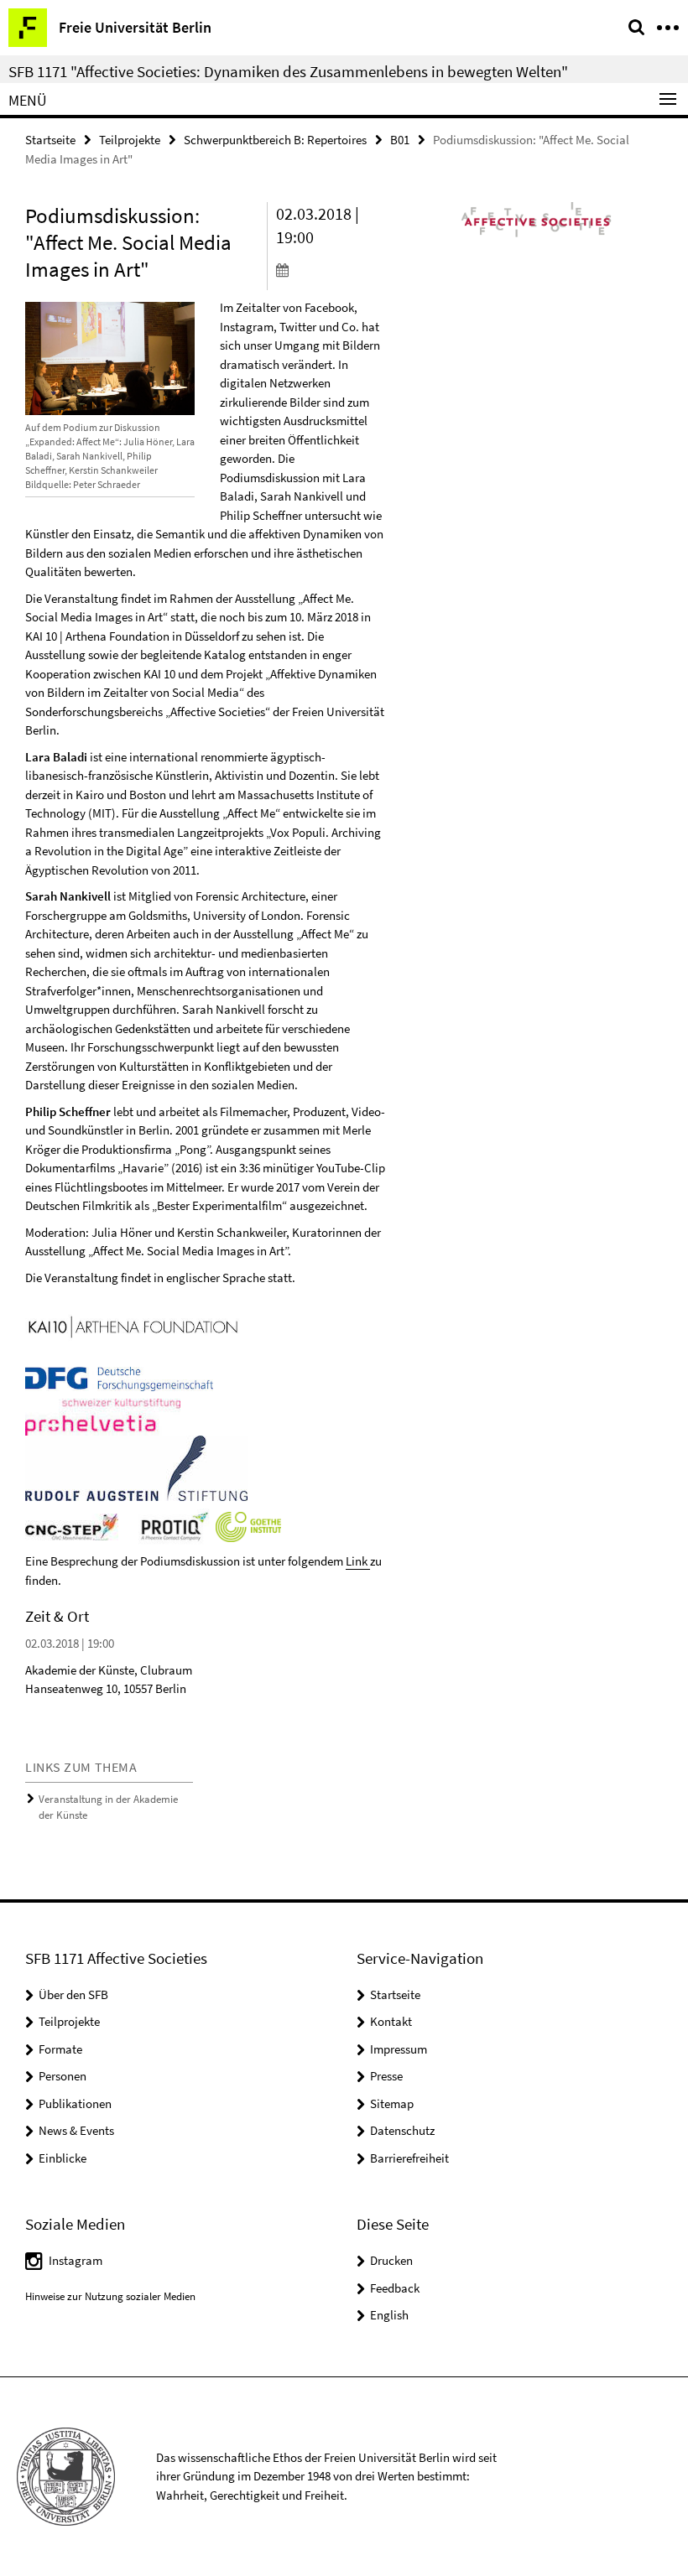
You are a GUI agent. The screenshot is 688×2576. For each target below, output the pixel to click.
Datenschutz (402, 2130)
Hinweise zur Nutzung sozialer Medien (110, 2296)
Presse (386, 2076)
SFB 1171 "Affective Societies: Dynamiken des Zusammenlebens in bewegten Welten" (288, 71)
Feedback (395, 2288)
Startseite (50, 140)
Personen (63, 2076)
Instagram (76, 2260)
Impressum (399, 2049)
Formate (60, 2049)
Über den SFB (73, 1994)
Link (358, 1561)
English (389, 2315)
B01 (400, 140)
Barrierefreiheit (409, 2158)
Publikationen (75, 2103)
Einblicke (63, 2158)
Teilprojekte (130, 140)
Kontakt (391, 2021)
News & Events (76, 2130)
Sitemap (392, 2103)
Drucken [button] (391, 2260)
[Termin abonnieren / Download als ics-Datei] (331, 269)
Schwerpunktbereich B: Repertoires (275, 140)
